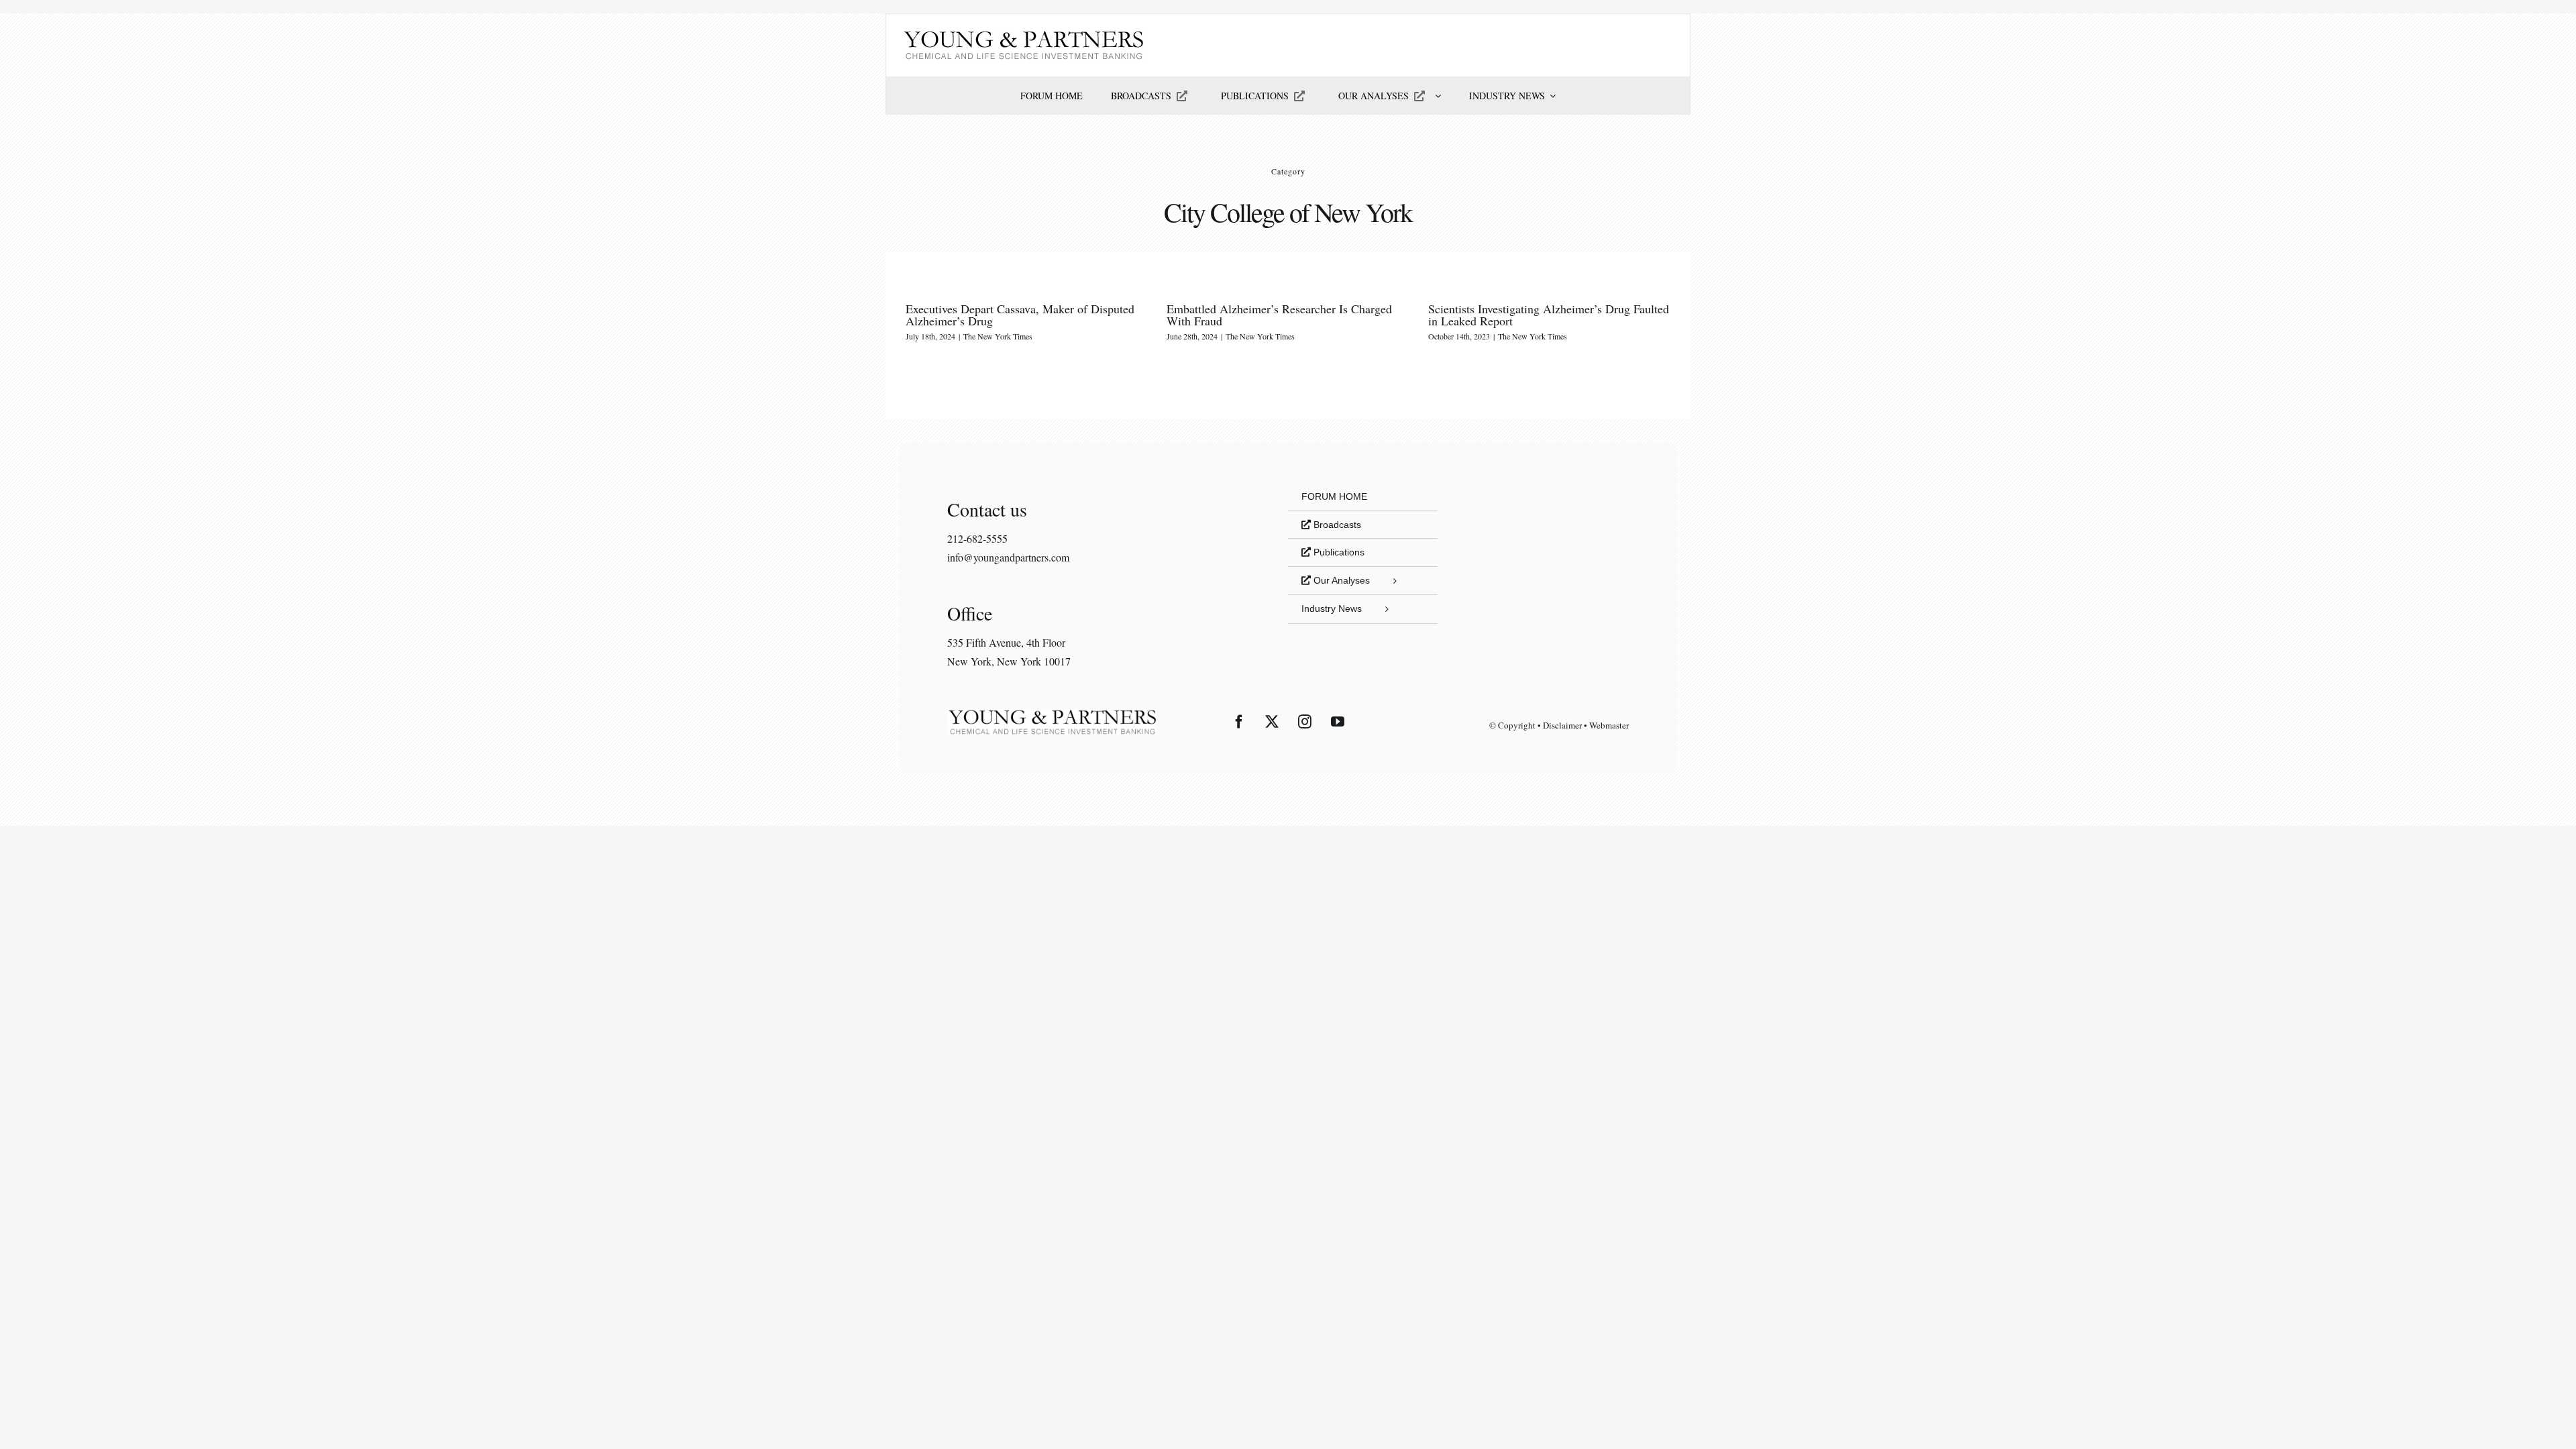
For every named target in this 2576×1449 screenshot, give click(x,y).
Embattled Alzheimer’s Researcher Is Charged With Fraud (1279, 315)
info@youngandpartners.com (1008, 557)
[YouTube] (1338, 722)
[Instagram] (1305, 722)
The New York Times (998, 336)
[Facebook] (1239, 722)
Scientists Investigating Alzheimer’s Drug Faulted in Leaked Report (1549, 315)
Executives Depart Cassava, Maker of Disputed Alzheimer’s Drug (1020, 315)
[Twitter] (1272, 722)
